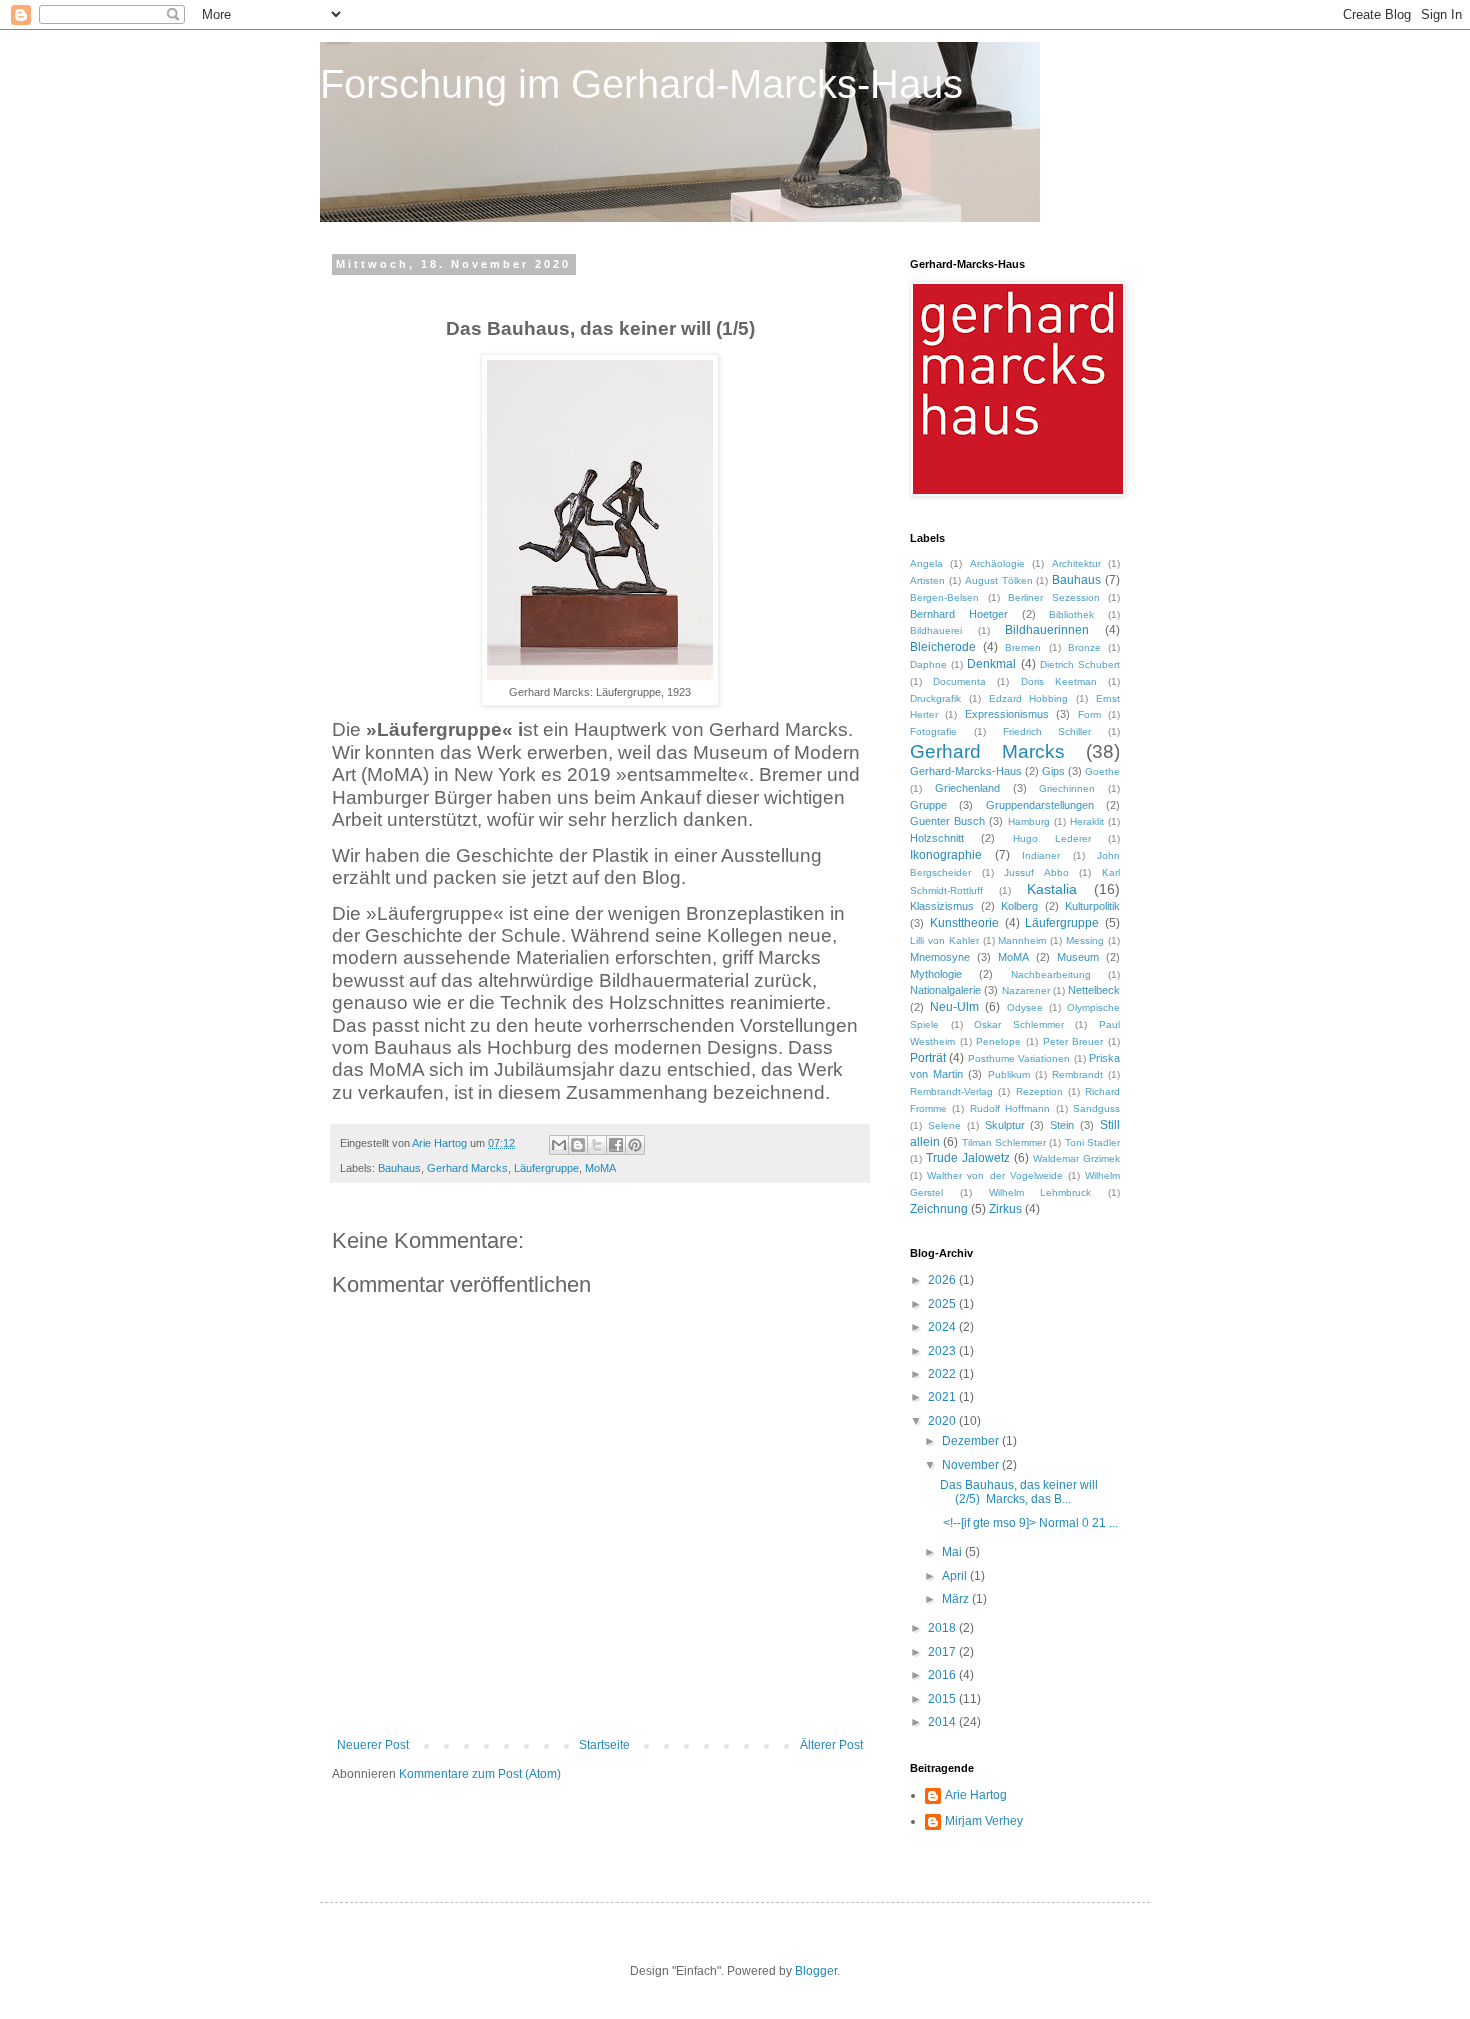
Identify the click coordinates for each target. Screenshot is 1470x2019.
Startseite (604, 1745)
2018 (943, 1628)
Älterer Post (831, 1745)
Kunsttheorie (964, 923)
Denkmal (991, 664)
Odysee (1025, 1007)
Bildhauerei (936, 630)
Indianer (1041, 855)
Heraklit (1087, 821)
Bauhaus (399, 1168)
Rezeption (1039, 1091)
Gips (1053, 771)
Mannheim (1022, 940)
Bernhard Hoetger (959, 614)
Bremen (1023, 647)
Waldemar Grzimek (1076, 1158)
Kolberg (1019, 906)
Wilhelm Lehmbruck (1040, 1192)
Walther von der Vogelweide (995, 1175)
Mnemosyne (940, 957)
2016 (943, 1675)
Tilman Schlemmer (1004, 1142)
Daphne (928, 664)
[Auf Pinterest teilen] (635, 1145)
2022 (943, 1374)
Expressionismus (1007, 714)
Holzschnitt (937, 838)
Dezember (972, 1441)
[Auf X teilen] (597, 1145)
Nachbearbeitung (1051, 974)
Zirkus (1005, 1209)
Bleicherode (943, 647)
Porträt (928, 1058)
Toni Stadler (1092, 1142)
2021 (943, 1397)
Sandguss (1096, 1108)
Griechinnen (1067, 788)
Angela (926, 563)
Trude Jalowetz (968, 1158)
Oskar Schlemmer (1019, 1024)
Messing (1085, 940)
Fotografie (933, 731)
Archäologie (997, 563)
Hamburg (1029, 821)
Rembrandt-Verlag (951, 1091)
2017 (943, 1652)
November (972, 1465)
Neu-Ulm (954, 1007)
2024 (943, 1327)
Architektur (1076, 563)
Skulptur (1005, 1125)
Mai (953, 1552)
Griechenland (967, 788)
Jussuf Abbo (1036, 872)
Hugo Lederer (1052, 838)
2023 (943, 1351)
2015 (943, 1699)
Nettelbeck (1094, 990)
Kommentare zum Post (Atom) (480, 1774)
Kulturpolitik (1092, 906)
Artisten (927, 580)
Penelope (998, 1041)
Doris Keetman (1059, 681)
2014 (943, 1722)
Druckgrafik (935, 698)
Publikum (1009, 1074)
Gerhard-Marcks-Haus (966, 771)
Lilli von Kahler (944, 940)
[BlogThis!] (578, 1145)
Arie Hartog (976, 1795)
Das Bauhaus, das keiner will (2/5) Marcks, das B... (1019, 1492)
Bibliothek (1071, 614)
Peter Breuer (1073, 1041)
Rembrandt (1077, 1074)
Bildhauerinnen (1047, 630)
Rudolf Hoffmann (1010, 1108)
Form (1089, 714)
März (957, 1599)
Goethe (1102, 771)
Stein (1062, 1125)
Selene (944, 1125)
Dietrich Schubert (1080, 664)
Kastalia (1052, 889)
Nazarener (1026, 990)
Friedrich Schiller (1047, 731)
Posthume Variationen (1019, 1058)
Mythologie (936, 974)
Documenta (959, 681)
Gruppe (928, 805)
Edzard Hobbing (1029, 698)
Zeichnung (939, 1209)
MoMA (600, 1168)
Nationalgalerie (945, 990)
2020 (943, 1421)
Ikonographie (946, 855)
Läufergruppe (546, 1168)
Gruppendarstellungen (1040, 805)
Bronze (1084, 647)
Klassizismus (942, 906)
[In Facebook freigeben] (616, 1145)
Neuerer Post (373, 1745)
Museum (1078, 957)
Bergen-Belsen (944, 597)
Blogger (816, 1971)
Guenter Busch (947, 821)
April (956, 1576)
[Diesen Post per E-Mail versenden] (559, 1145)
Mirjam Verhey (984, 1821)
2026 (943, 1280)
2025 (943, 1304)
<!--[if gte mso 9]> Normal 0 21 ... (1029, 1523)
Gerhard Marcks (467, 1168)
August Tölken (999, 580)
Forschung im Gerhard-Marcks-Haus (641, 84)
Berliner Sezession (1054, 597)
